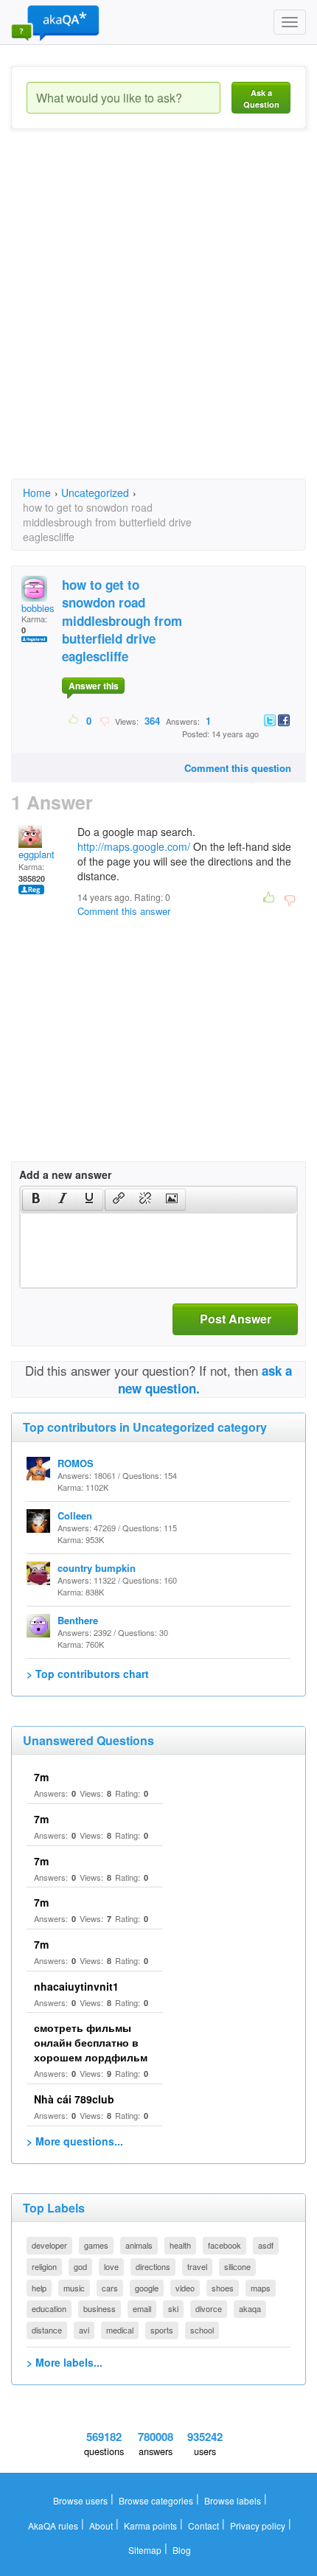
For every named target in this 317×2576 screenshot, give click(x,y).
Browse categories (156, 2500)
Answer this (94, 686)
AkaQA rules (53, 2525)
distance (47, 2330)
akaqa (250, 2308)
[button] (36, 1200)
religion (44, 2266)
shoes (223, 2288)
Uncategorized (95, 492)
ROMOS (76, 1463)
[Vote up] (74, 720)
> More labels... (65, 2362)
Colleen (75, 1515)
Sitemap (145, 2550)
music (74, 2288)
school (202, 2330)
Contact (203, 2525)
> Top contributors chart (88, 1674)
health (180, 2245)
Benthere (78, 1620)
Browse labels (233, 2500)
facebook (224, 2245)
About (101, 2525)
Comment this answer (124, 911)
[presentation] (36, 1200)
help (39, 2288)
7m (41, 1777)
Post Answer (236, 1319)
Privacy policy (258, 2525)
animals (139, 2245)
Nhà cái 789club (74, 2099)
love (111, 2266)
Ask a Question (261, 98)
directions (153, 2266)
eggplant (36, 854)
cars (110, 2288)
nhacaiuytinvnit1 (76, 1986)
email (142, 2308)
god (80, 2266)
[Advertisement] (158, 317)
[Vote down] (104, 720)
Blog (182, 2550)
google (147, 2288)
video (185, 2288)
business (100, 2308)
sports (162, 2330)
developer (49, 2245)
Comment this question (238, 768)
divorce (209, 2308)
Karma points (150, 2525)
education (49, 2308)
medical (120, 2330)
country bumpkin (97, 1568)
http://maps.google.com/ (134, 846)
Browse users (80, 2500)
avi (84, 2330)
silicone (237, 2266)
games (96, 2245)
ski (173, 2308)
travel (197, 2266)
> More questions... (75, 2141)
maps (261, 2288)
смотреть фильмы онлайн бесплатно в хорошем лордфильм (91, 2042)
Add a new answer (65, 1174)
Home (37, 492)
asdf (266, 2245)
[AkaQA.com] (55, 22)
